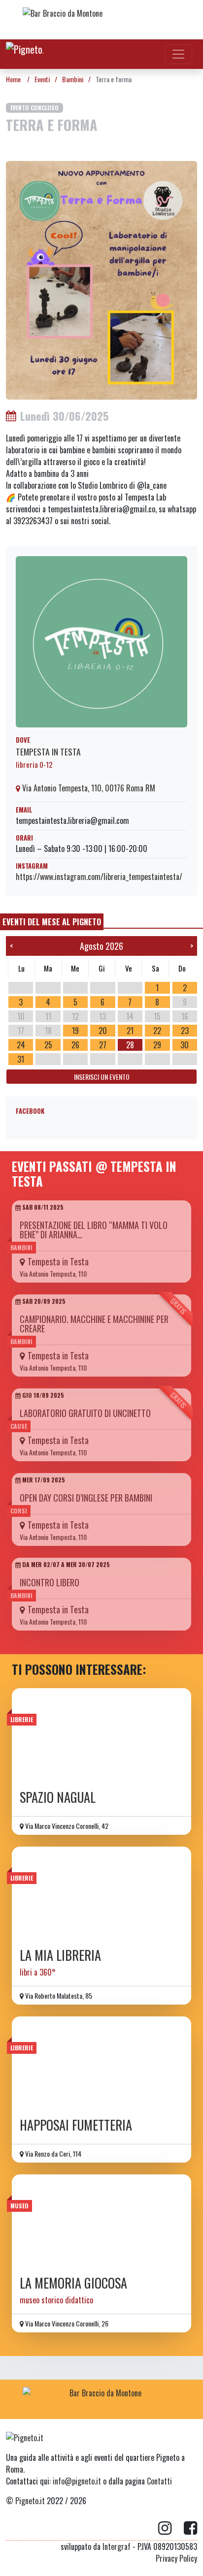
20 (103, 1031)
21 (130, 1031)
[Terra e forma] (101, 279)
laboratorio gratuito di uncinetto (85, 1413)
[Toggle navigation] (178, 54)
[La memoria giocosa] (101, 2222)
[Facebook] (190, 2528)
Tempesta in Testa (48, 752)
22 (157, 1031)
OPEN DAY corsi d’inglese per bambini (86, 1498)
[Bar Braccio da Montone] (101, 20)
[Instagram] (171, 2528)
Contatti (159, 2481)
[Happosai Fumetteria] (101, 2064)
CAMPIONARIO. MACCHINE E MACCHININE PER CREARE (94, 1324)
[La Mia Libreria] (101, 1894)
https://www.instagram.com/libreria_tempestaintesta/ (99, 877)
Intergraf (117, 2546)
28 (130, 1045)
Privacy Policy (176, 2558)
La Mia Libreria (60, 1955)
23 (185, 1031)
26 (75, 1045)
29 (157, 1045)
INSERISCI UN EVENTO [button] (102, 1077)
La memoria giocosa (73, 2283)
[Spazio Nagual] (101, 1736)
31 (21, 1059)
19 (75, 1031)
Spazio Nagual (58, 1797)
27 (103, 1045)
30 (185, 1045)
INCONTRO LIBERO (50, 1582)
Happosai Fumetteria (76, 2125)
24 (21, 1045)
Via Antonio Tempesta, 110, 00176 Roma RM (88, 788)
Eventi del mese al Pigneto (52, 922)
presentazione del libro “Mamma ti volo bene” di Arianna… (94, 1230)
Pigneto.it (30, 2501)
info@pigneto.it (77, 2481)
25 (48, 1045)
